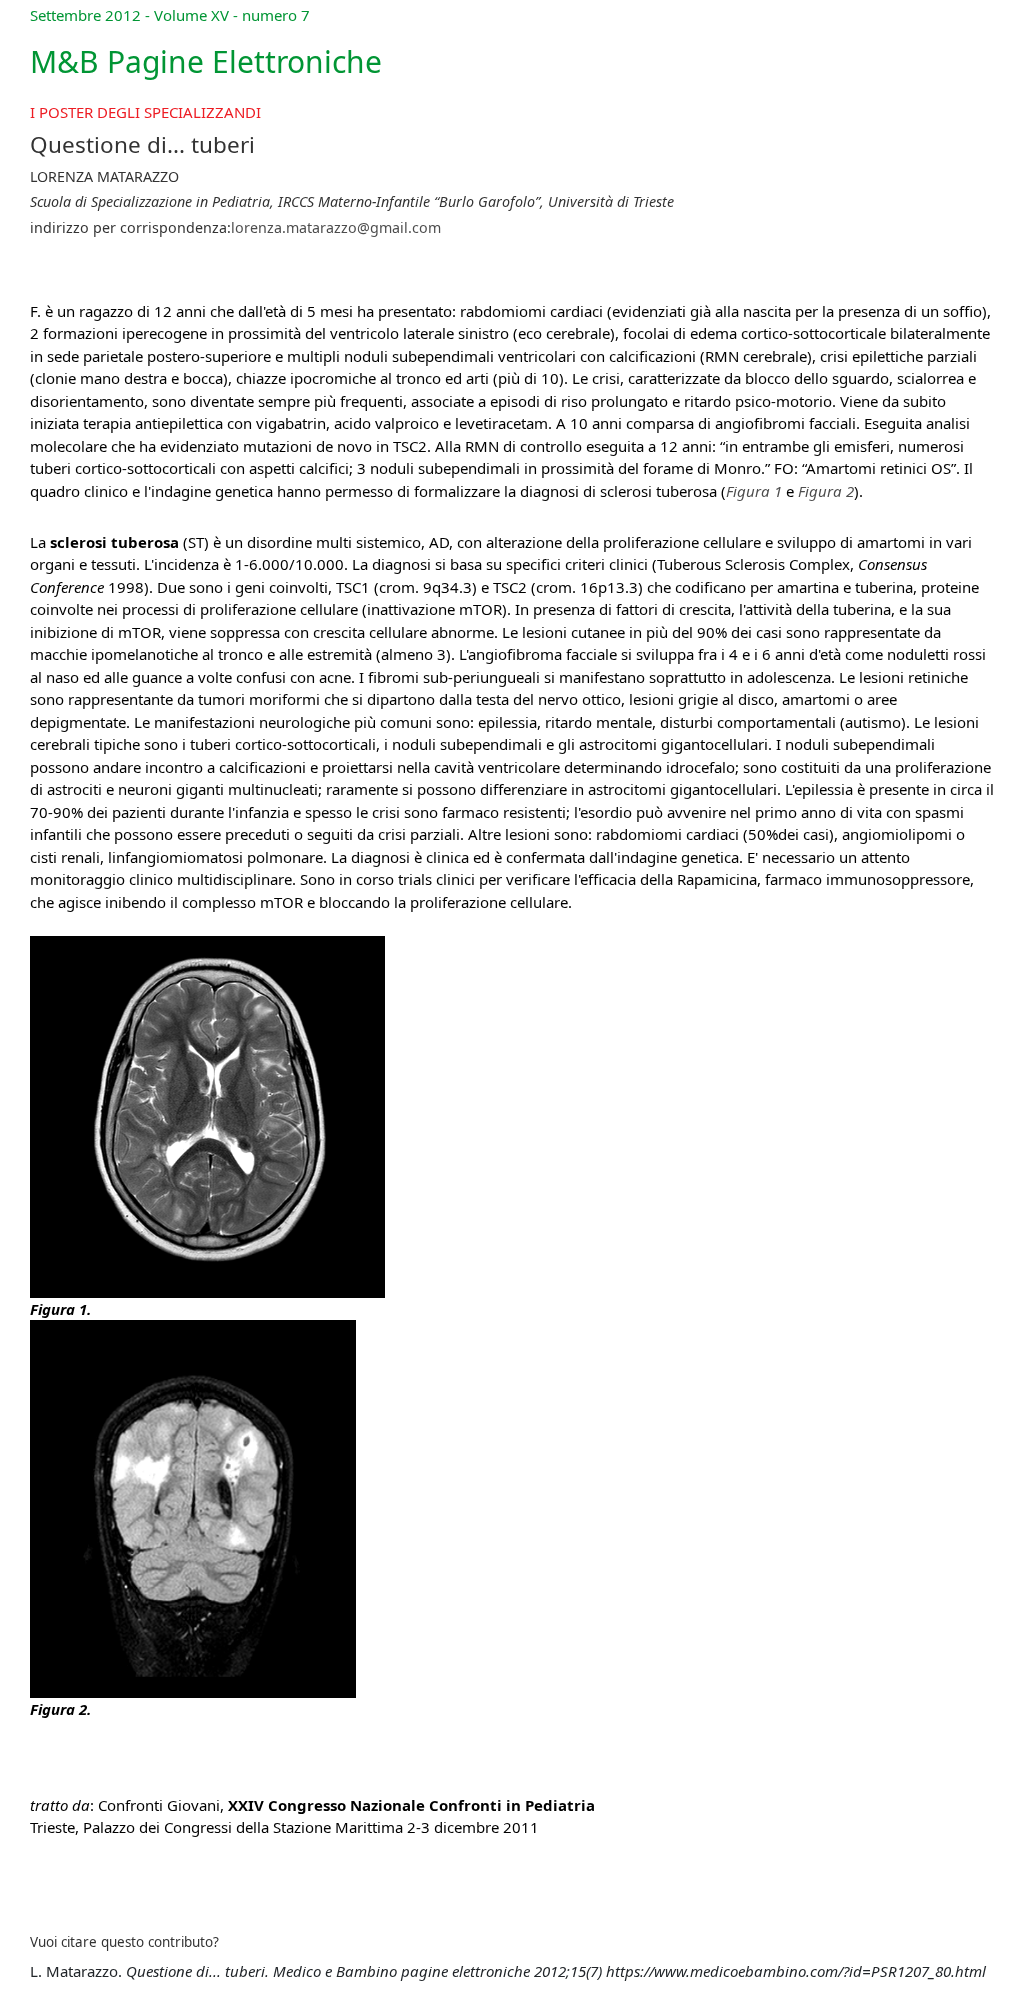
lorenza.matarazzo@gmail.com (336, 227)
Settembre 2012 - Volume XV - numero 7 (170, 15)
